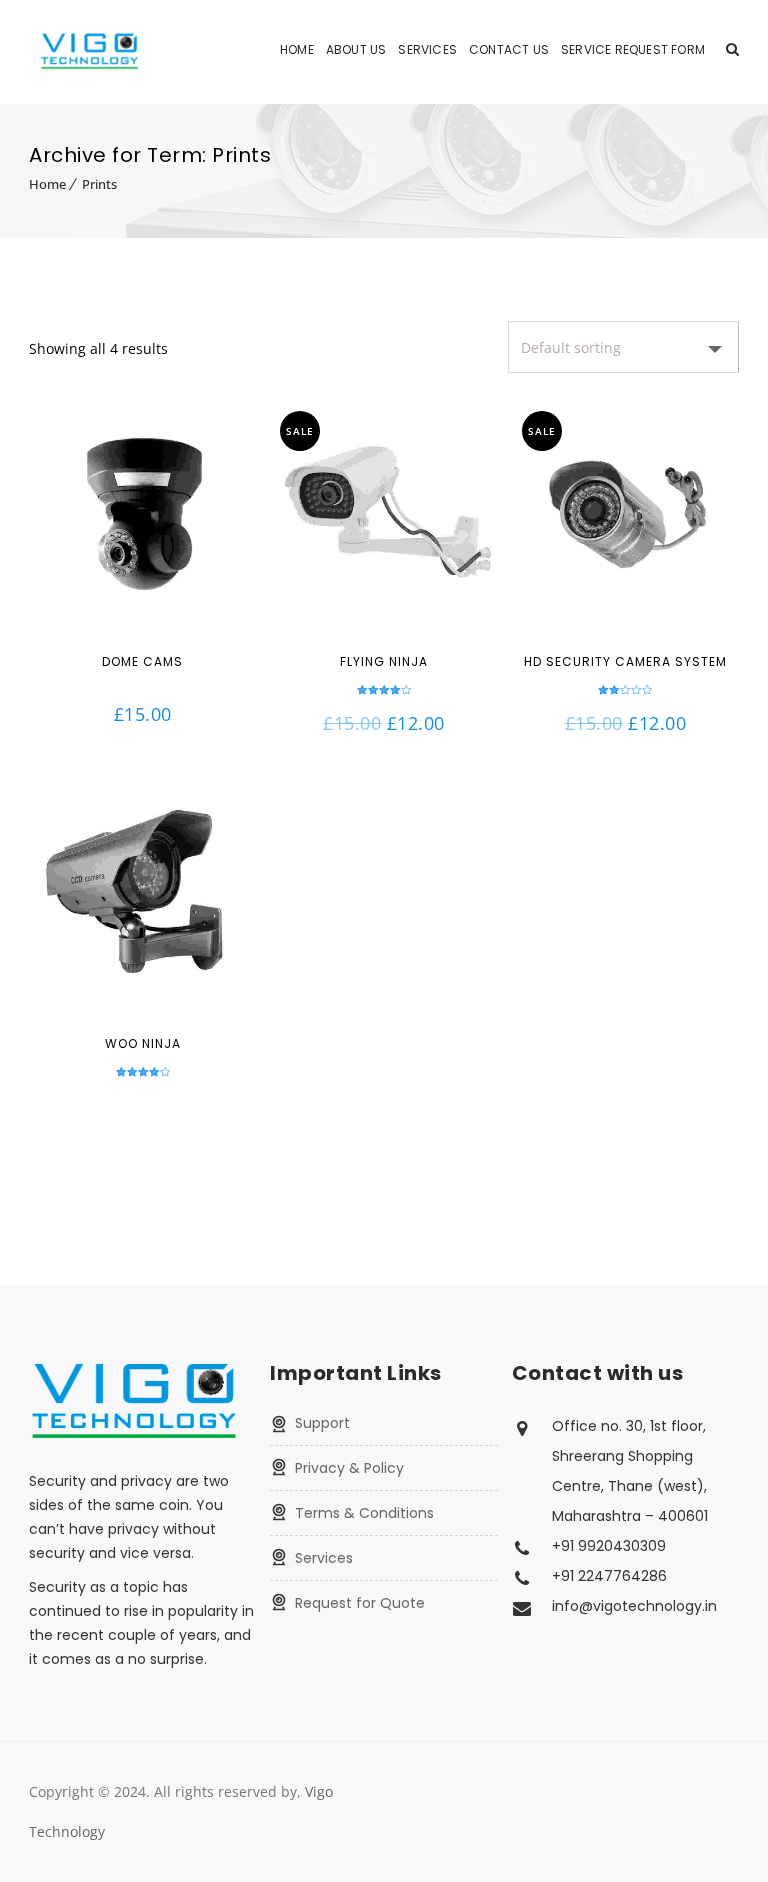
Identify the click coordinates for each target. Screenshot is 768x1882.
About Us (356, 49)
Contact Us (509, 49)
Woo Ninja (143, 1043)
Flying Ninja (384, 661)
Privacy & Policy (349, 1468)
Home (297, 49)
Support (322, 1423)
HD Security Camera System (625, 661)
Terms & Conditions (364, 1513)
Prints (99, 184)
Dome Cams (142, 661)
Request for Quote (360, 1603)
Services (427, 49)
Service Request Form (633, 49)
